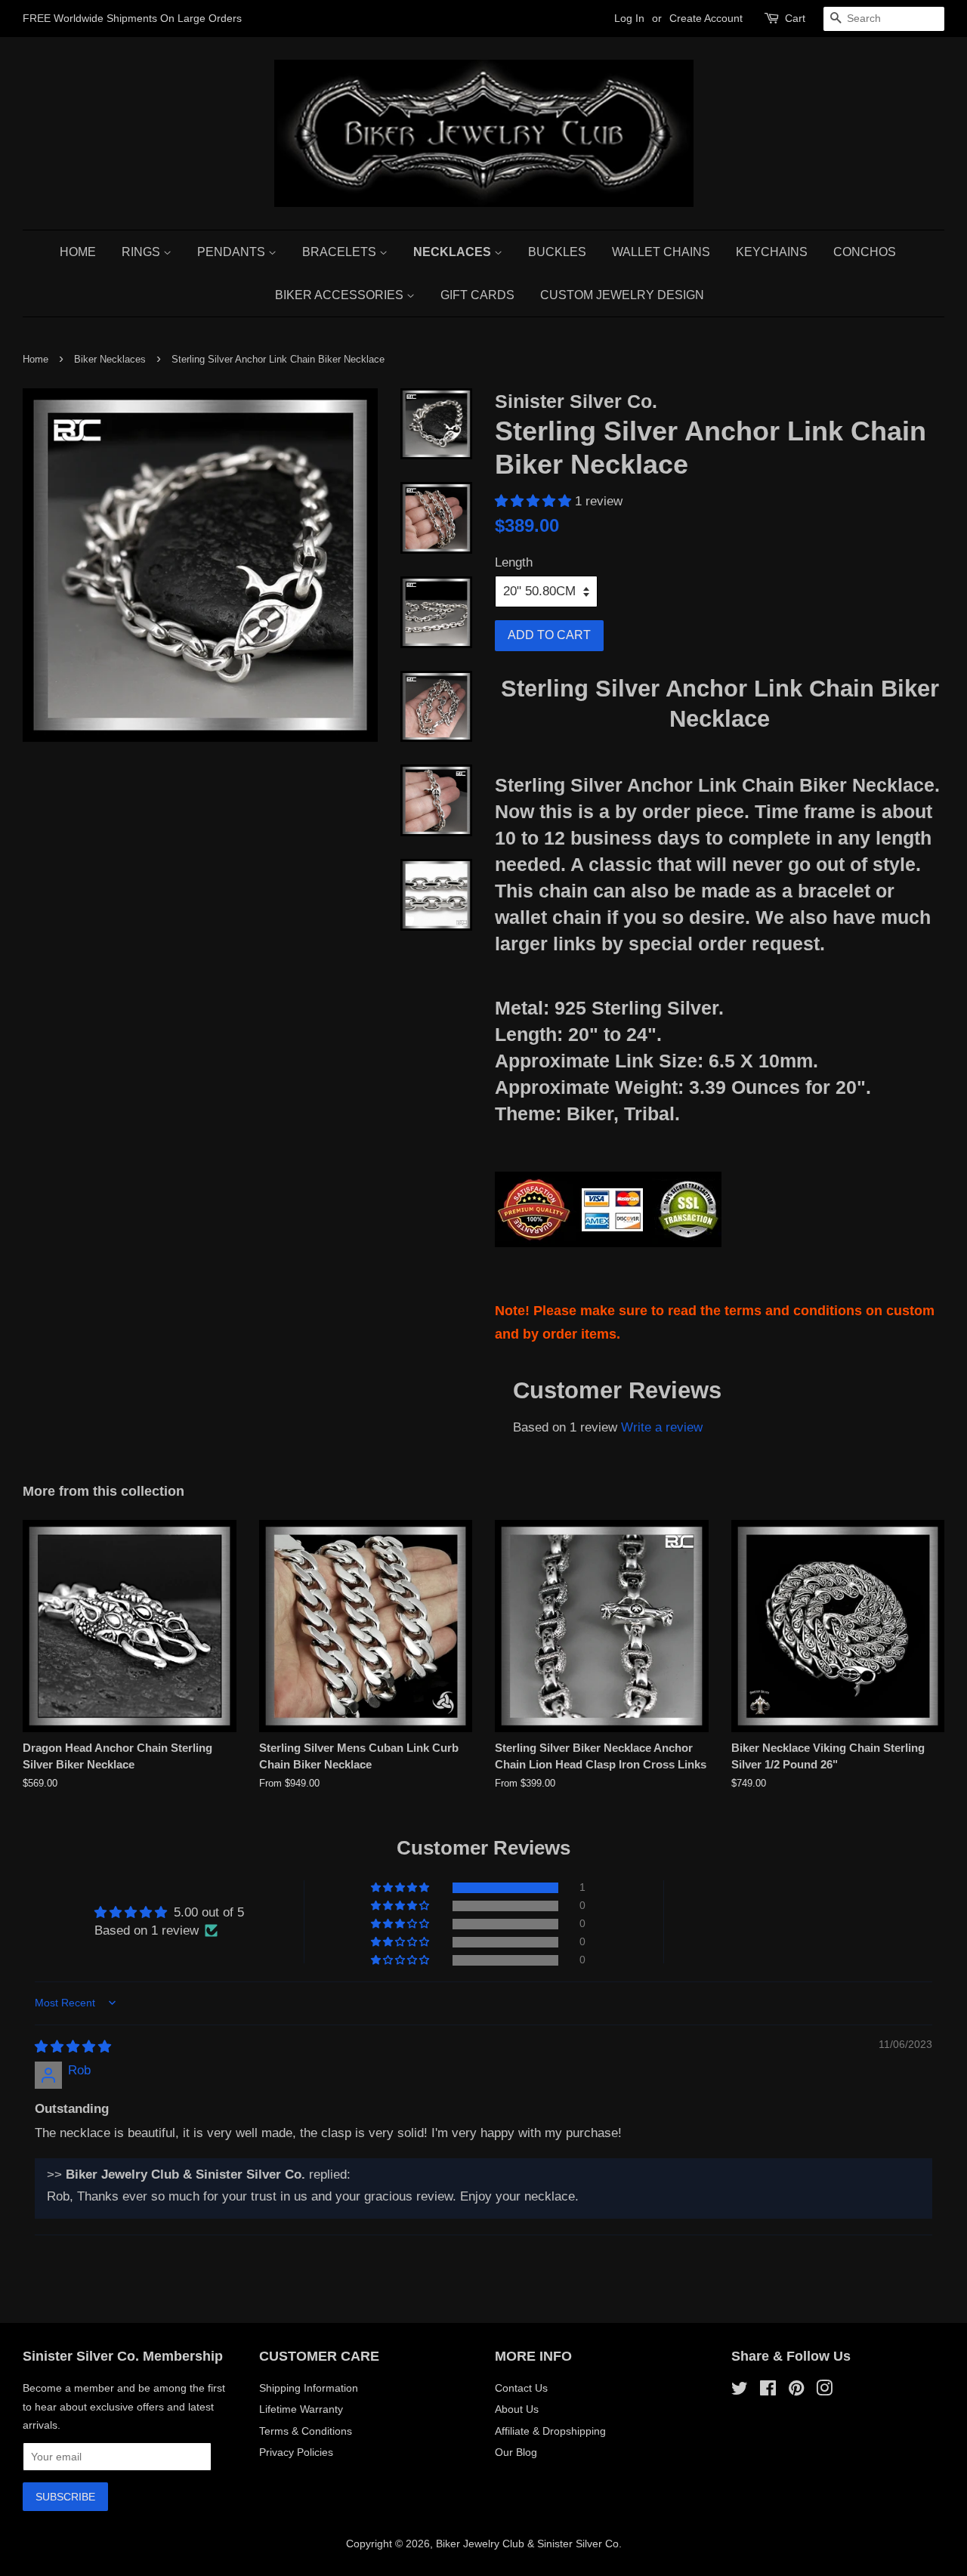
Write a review (662, 1427)
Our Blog (516, 2452)
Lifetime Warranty (301, 2409)
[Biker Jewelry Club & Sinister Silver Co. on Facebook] (768, 2391)
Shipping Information (309, 2388)
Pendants (233, 252)
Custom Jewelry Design (622, 295)
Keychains (772, 252)
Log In (629, 18)
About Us (517, 2409)
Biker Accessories (341, 295)
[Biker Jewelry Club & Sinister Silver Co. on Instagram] (824, 2391)
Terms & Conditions (306, 2431)
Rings (142, 252)
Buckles (557, 252)
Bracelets (341, 252)
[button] (535, 501)
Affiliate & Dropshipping (550, 2431)
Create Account (706, 18)
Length (514, 562)
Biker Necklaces (110, 359)
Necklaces (454, 252)
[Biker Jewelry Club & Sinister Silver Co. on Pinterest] (796, 2391)
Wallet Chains (661, 252)
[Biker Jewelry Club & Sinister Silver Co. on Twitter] (740, 2391)
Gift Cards (477, 295)
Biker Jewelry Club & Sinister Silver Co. (529, 2544)
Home (78, 252)
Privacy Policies (296, 2452)
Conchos (865, 252)
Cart (795, 18)
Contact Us (521, 2388)
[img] (73, 2047)
